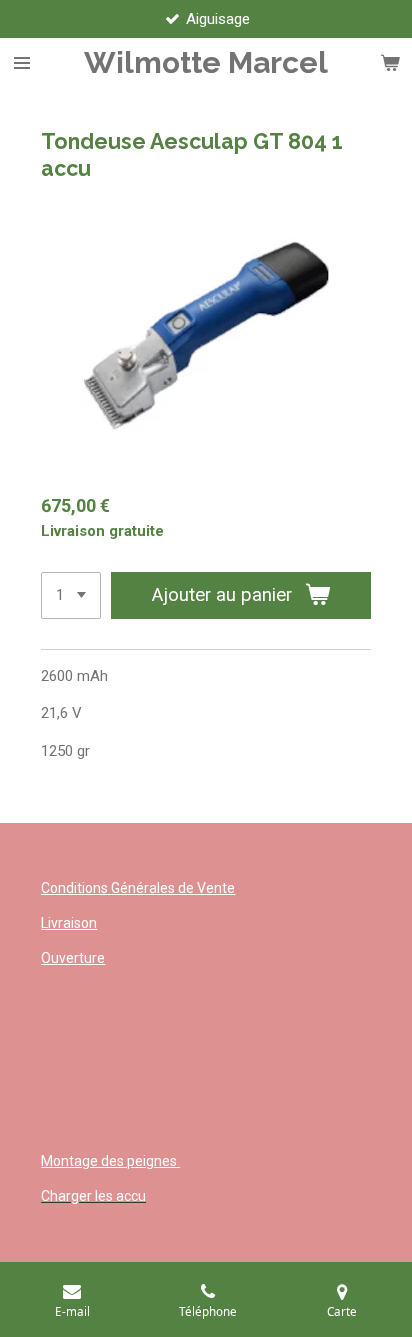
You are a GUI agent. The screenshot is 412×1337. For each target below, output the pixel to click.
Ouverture (73, 958)
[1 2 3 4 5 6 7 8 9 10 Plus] (71, 595)
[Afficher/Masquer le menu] (22, 63)
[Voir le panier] (390, 63)
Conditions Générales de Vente (138, 888)
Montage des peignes (110, 1161)
